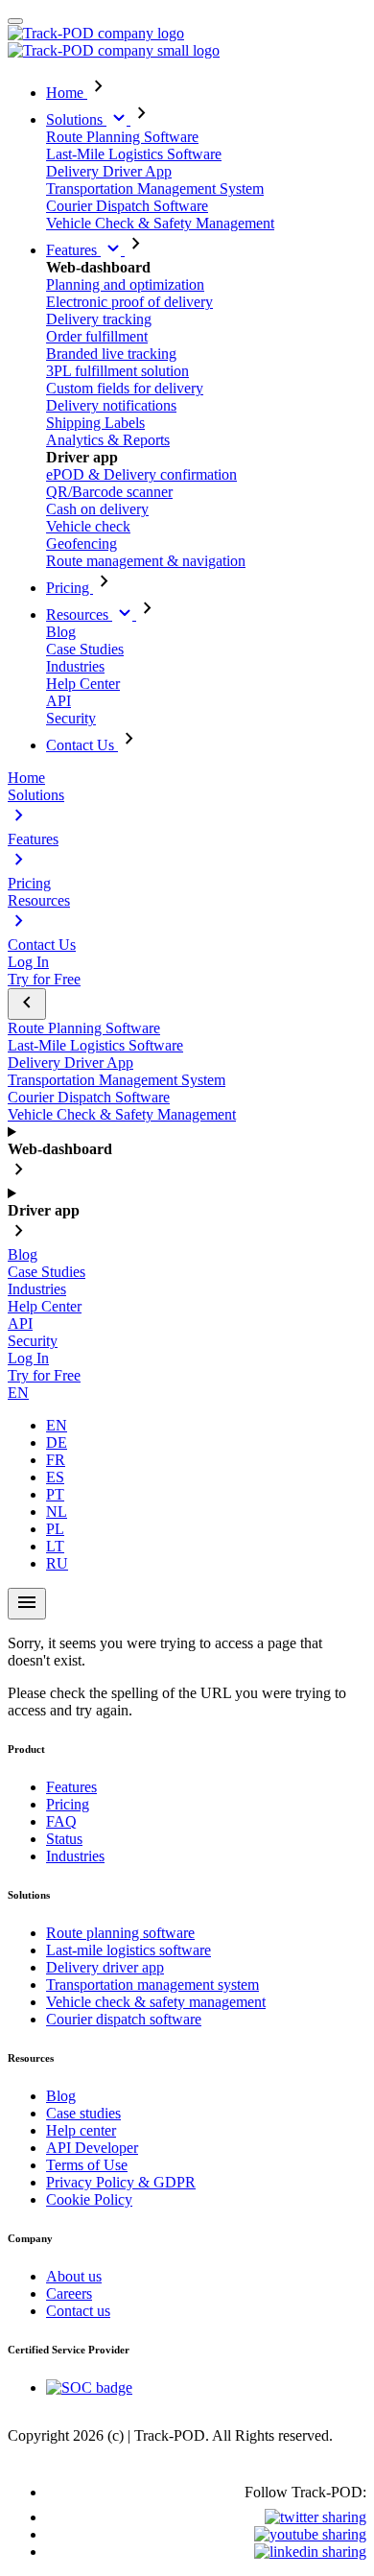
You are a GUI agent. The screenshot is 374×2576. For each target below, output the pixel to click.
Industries (75, 666)
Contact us (78, 2311)
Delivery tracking (99, 319)
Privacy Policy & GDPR (121, 2182)
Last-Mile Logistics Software (134, 154)
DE (57, 1442)
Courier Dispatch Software (127, 206)
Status (64, 1839)
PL (55, 1529)
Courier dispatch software (124, 2019)
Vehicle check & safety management (156, 2002)
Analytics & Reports (108, 440)
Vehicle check (88, 526)
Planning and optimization (125, 284)
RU (57, 1563)
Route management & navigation (146, 561)
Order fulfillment (97, 336)
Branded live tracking (111, 354)
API (58, 701)
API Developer (92, 2148)
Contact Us (82, 745)
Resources (79, 614)
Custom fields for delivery (125, 388)
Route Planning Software (122, 137)
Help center (81, 2130)
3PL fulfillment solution (117, 371)
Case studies (83, 2113)
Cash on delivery (97, 509)
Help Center (83, 684)
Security (71, 718)
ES (55, 1477)
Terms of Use (87, 2165)
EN (18, 1393)
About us (74, 2276)
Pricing (70, 588)
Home (67, 93)
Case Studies (85, 649)
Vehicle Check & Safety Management (160, 223)
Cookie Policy (89, 2199)
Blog (61, 632)
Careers (69, 2293)
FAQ (61, 1821)
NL (57, 1512)
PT (55, 1494)
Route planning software (120, 1933)
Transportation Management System (155, 189)
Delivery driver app (105, 1967)
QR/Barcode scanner (109, 492)
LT (55, 1546)
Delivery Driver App (109, 171)
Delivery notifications (111, 405)
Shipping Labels (95, 423)
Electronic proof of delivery (129, 302)
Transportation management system (152, 1985)
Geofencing (82, 544)
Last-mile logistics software (129, 1950)
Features (73, 250)
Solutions (76, 119)
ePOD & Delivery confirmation (141, 474)
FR (56, 1460)
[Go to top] (15, 21)
